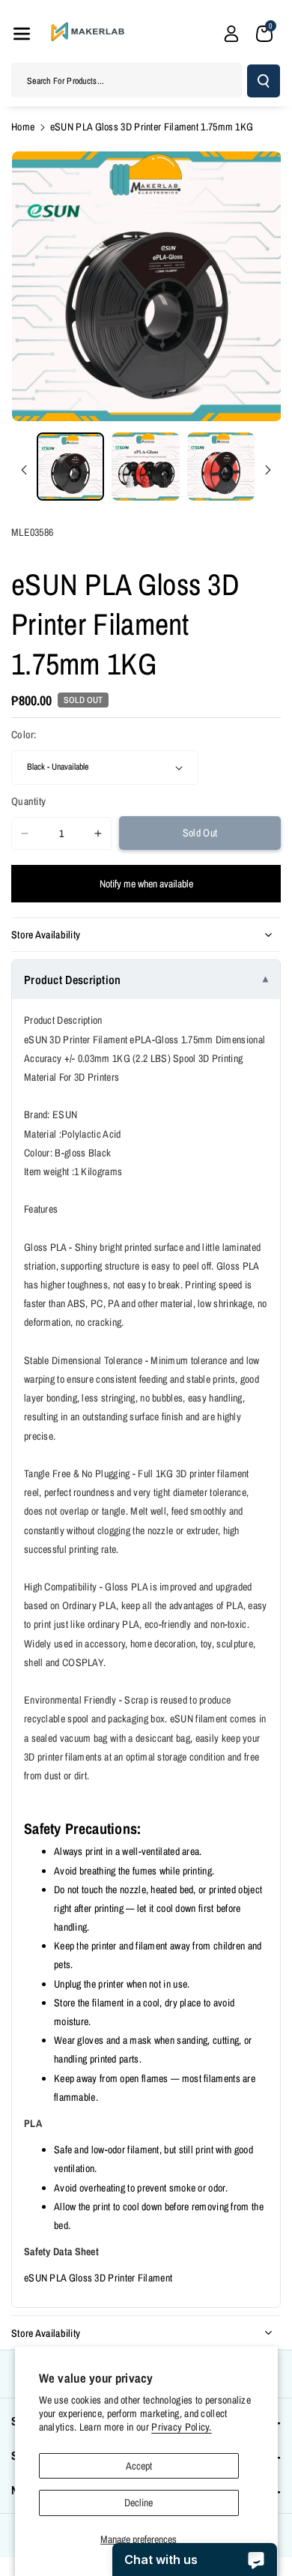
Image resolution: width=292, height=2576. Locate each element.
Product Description (73, 980)
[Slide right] (268, 470)
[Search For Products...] (264, 81)
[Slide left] (24, 470)
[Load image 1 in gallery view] (70, 466)
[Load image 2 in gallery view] (145, 466)
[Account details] (231, 34)
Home (23, 127)
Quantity (28, 801)
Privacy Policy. (182, 2427)
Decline (139, 2503)
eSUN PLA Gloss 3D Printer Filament (98, 2278)
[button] (22, 34)
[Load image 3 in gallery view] (221, 466)
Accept (139, 2466)
